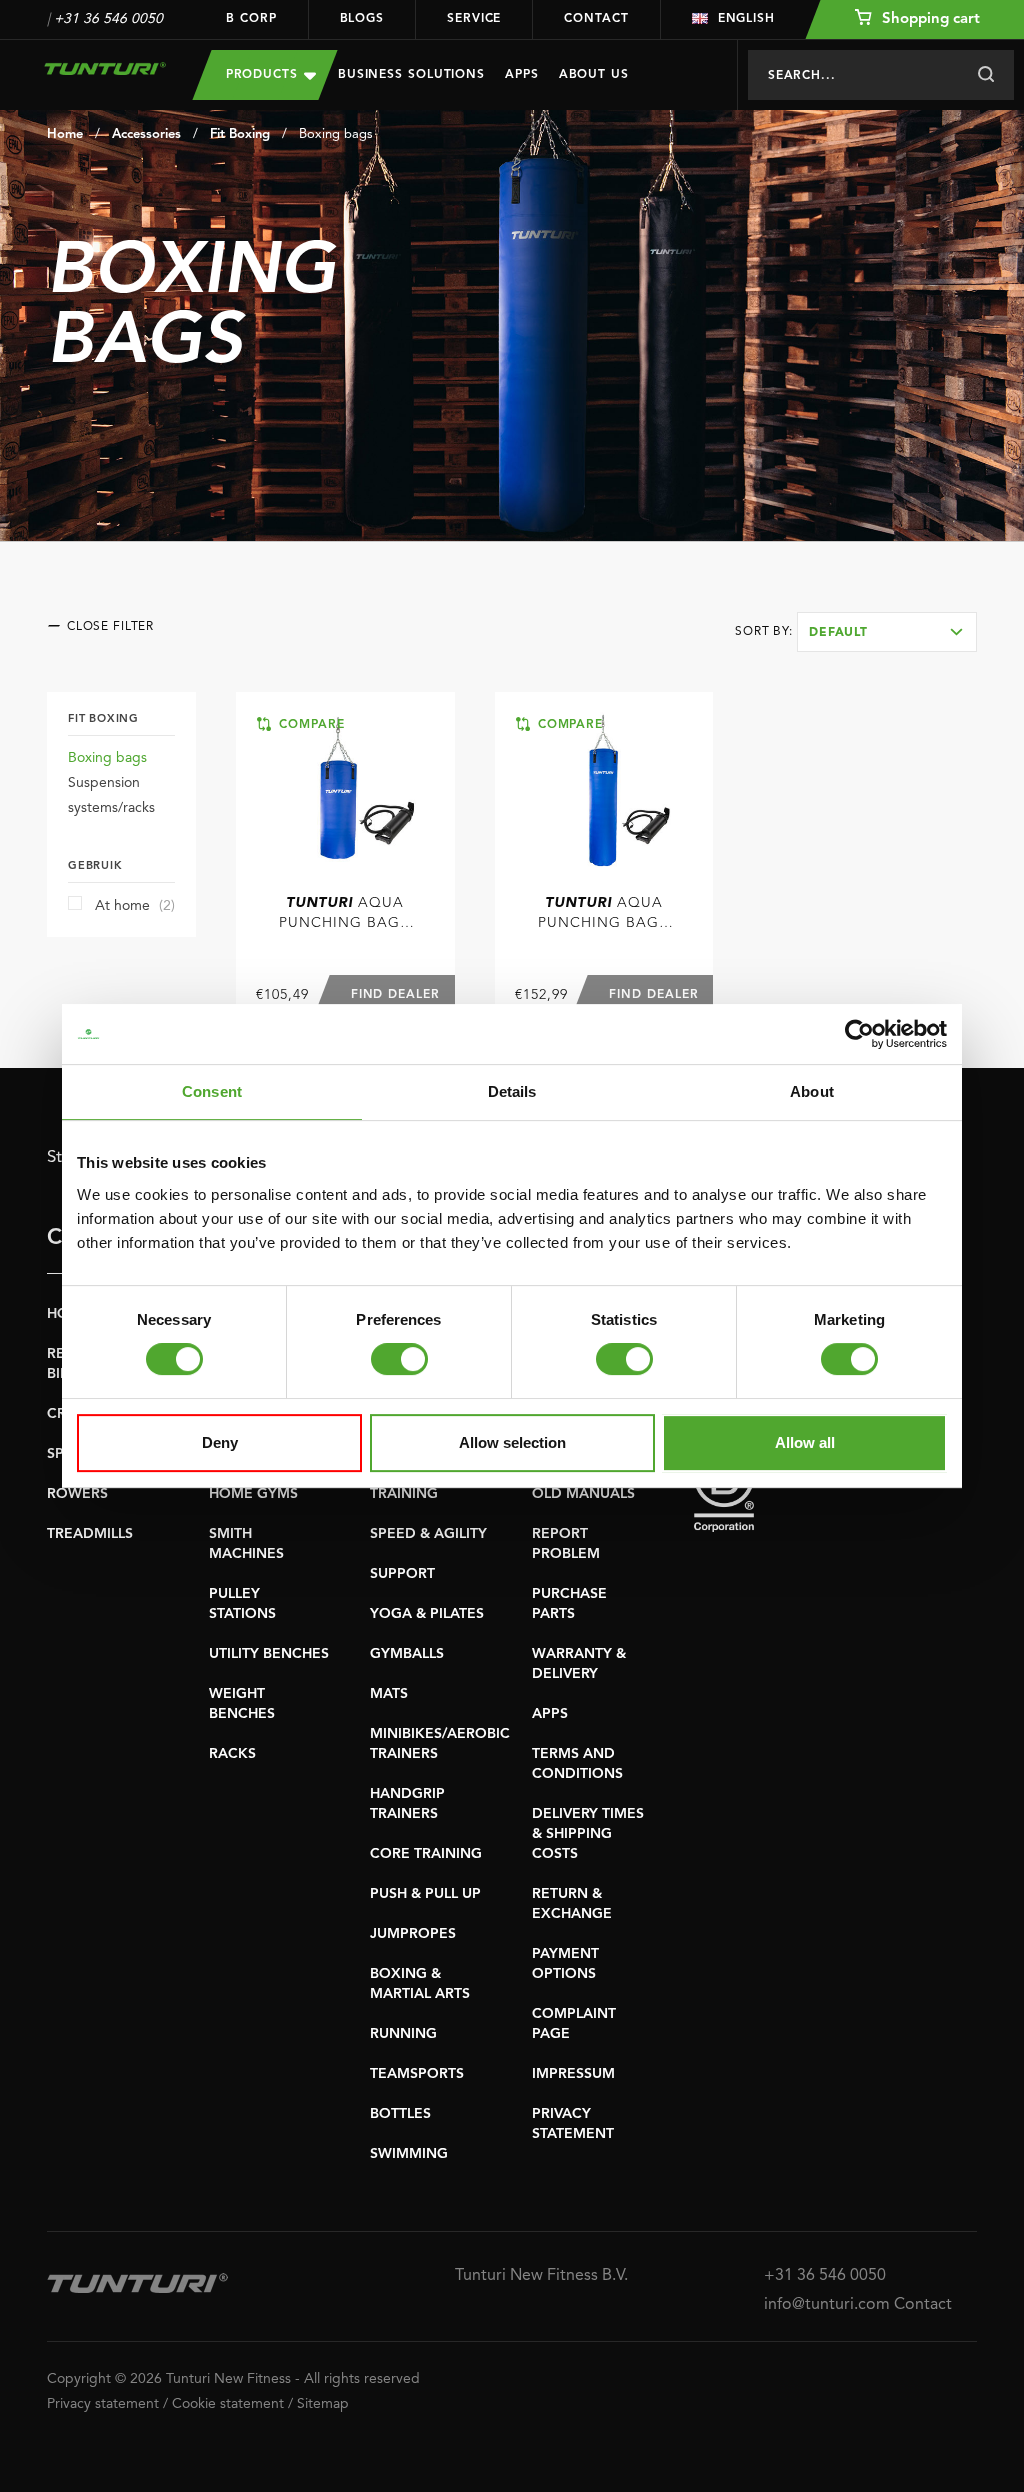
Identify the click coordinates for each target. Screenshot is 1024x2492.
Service (474, 19)
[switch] (399, 1359)
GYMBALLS (407, 1654)
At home (135, 906)
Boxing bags (336, 134)
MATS (389, 1694)
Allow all (805, 1442)
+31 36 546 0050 (108, 19)
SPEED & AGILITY (428, 1534)
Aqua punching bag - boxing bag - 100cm (345, 914)
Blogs (362, 19)
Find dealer (395, 995)
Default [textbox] (838, 633)
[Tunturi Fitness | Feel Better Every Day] (105, 68)
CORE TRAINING (426, 1854)
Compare (309, 725)
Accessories (146, 134)
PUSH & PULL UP (425, 1894)
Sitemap (323, 2404)
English (746, 19)
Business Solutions (411, 75)
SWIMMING (409, 2154)
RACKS (232, 1754)
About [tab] (812, 1091)
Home (65, 134)
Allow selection (512, 1442)
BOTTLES (400, 2114)
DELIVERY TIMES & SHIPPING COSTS (588, 1834)
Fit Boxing (240, 134)
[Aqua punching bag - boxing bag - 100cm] (345, 790)
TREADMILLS (90, 1534)
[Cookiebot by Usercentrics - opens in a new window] (859, 1034)
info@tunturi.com (827, 2305)
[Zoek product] (985, 75)
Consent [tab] (212, 1091)
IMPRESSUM (573, 2074)
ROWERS (77, 1494)
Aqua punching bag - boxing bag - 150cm (604, 914)
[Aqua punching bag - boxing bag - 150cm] (604, 790)
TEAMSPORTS (417, 2074)
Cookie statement (228, 2404)
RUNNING (403, 2034)
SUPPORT (402, 1574)
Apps (522, 75)
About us (594, 75)
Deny (220, 1442)
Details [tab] (512, 1091)
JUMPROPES (413, 1934)
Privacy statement (103, 2404)
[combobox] (887, 632)
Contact (596, 19)
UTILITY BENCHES (269, 1654)
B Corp (251, 19)
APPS (550, 1714)
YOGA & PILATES (427, 1614)
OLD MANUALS (583, 1494)
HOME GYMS (253, 1494)
